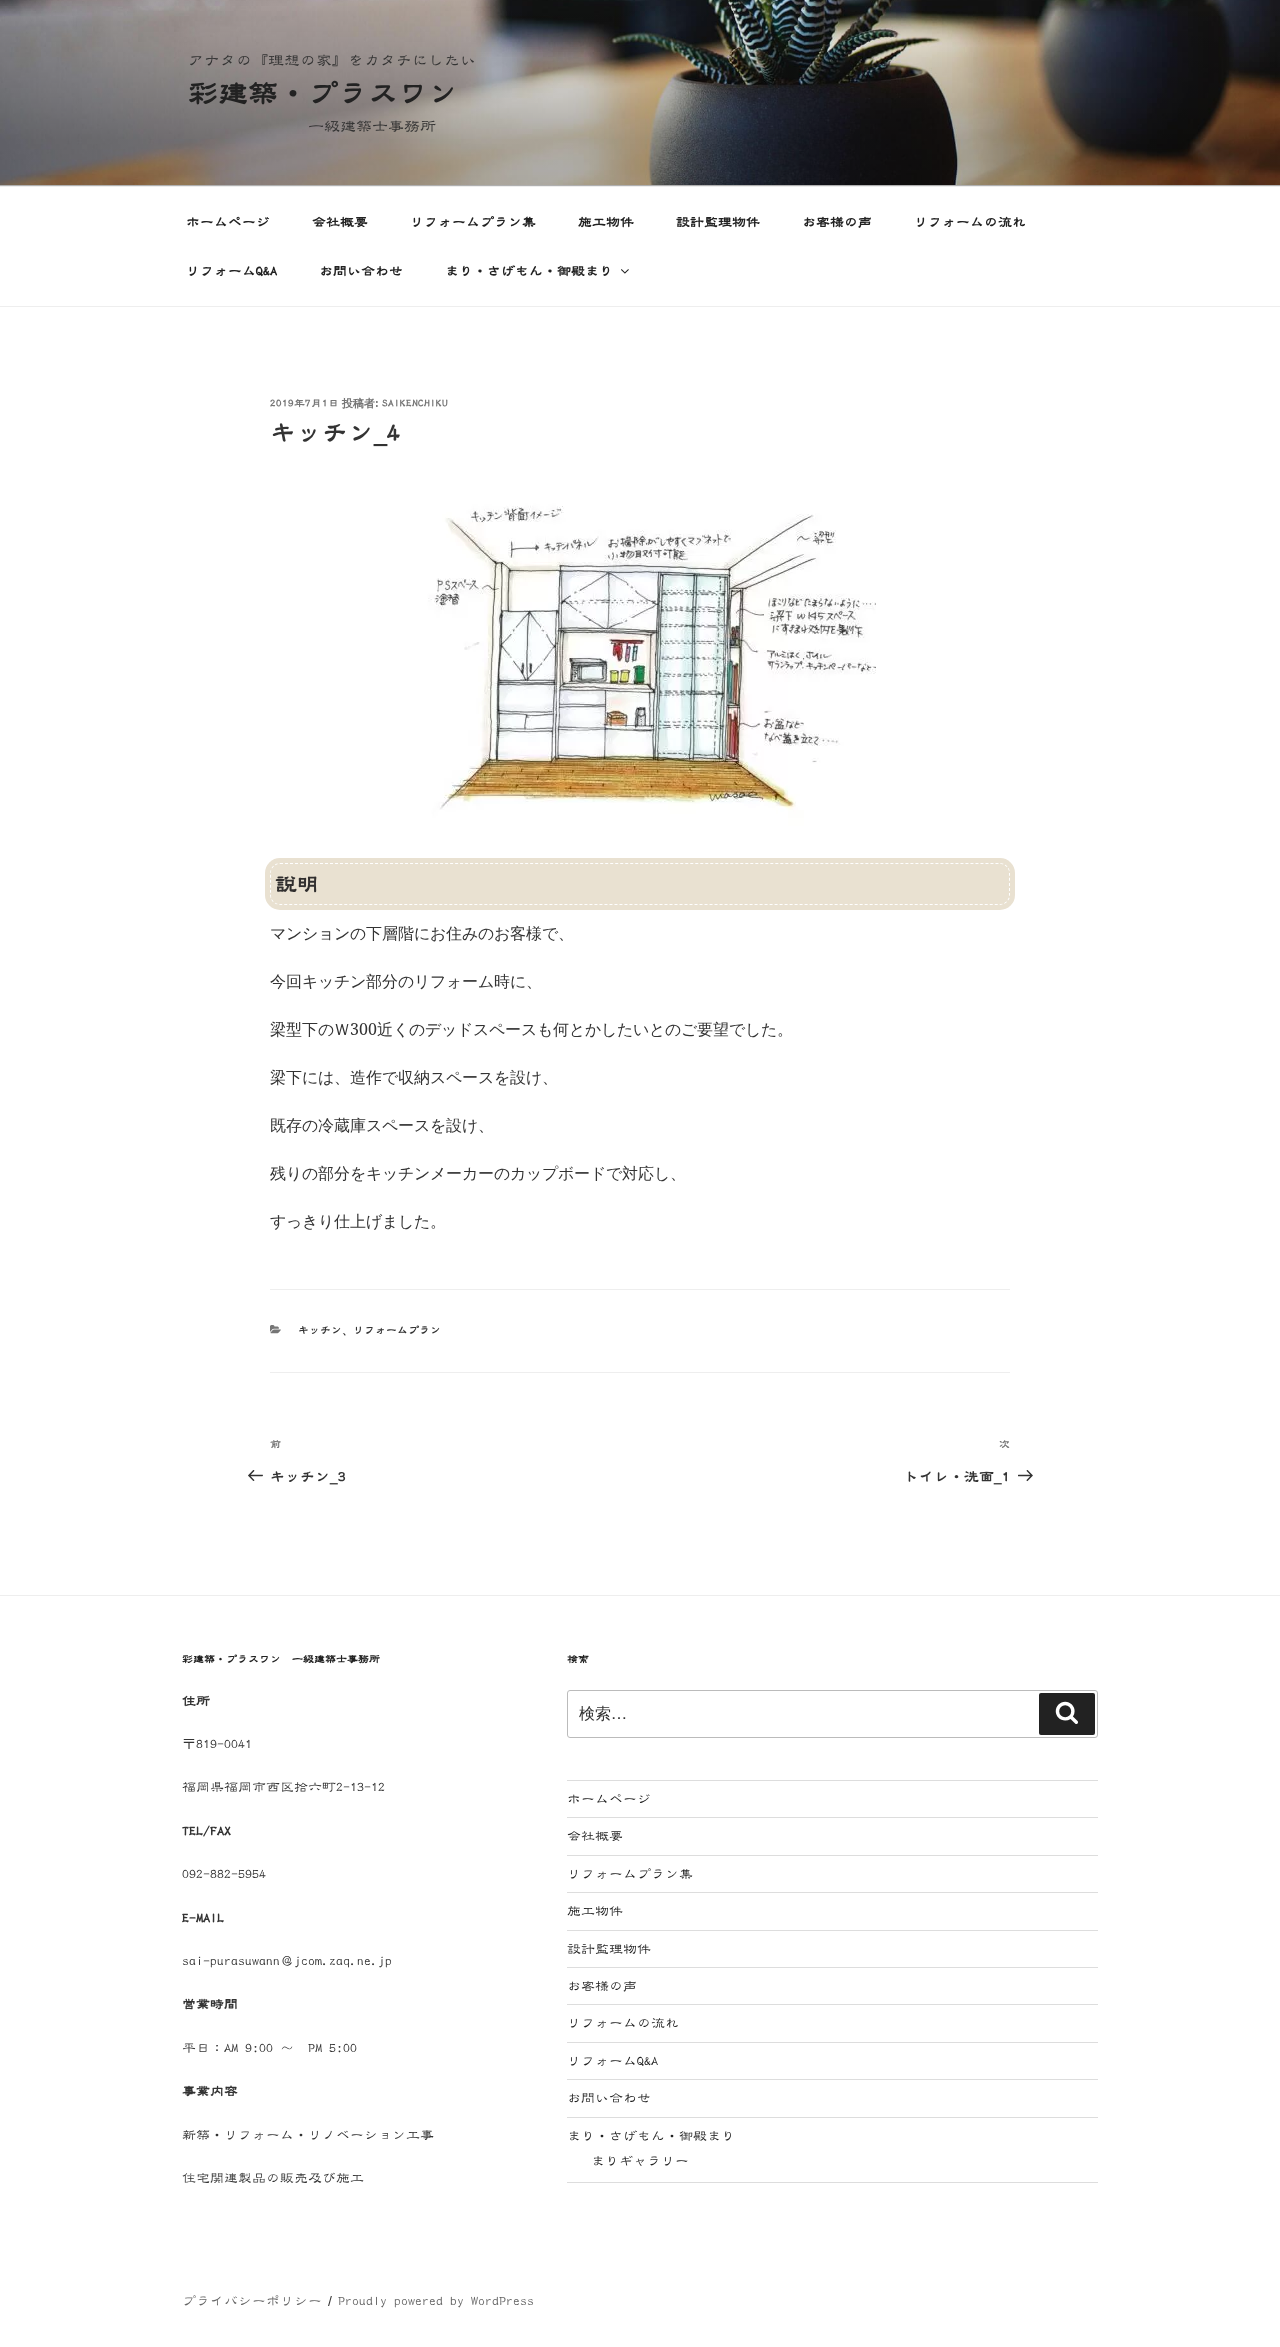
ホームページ (228, 222)
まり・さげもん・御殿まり (529, 271)
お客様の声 (837, 222)
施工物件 (606, 222)
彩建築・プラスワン (323, 93)
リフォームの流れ (970, 222)
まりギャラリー (640, 2161)
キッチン (320, 1330)
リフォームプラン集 (473, 222)
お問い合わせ (361, 271)
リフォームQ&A (231, 271)
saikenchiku (415, 403)
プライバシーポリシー (252, 2301)
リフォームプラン (397, 1330)
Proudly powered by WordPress (436, 2301)
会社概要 (340, 222)
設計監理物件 (718, 222)
